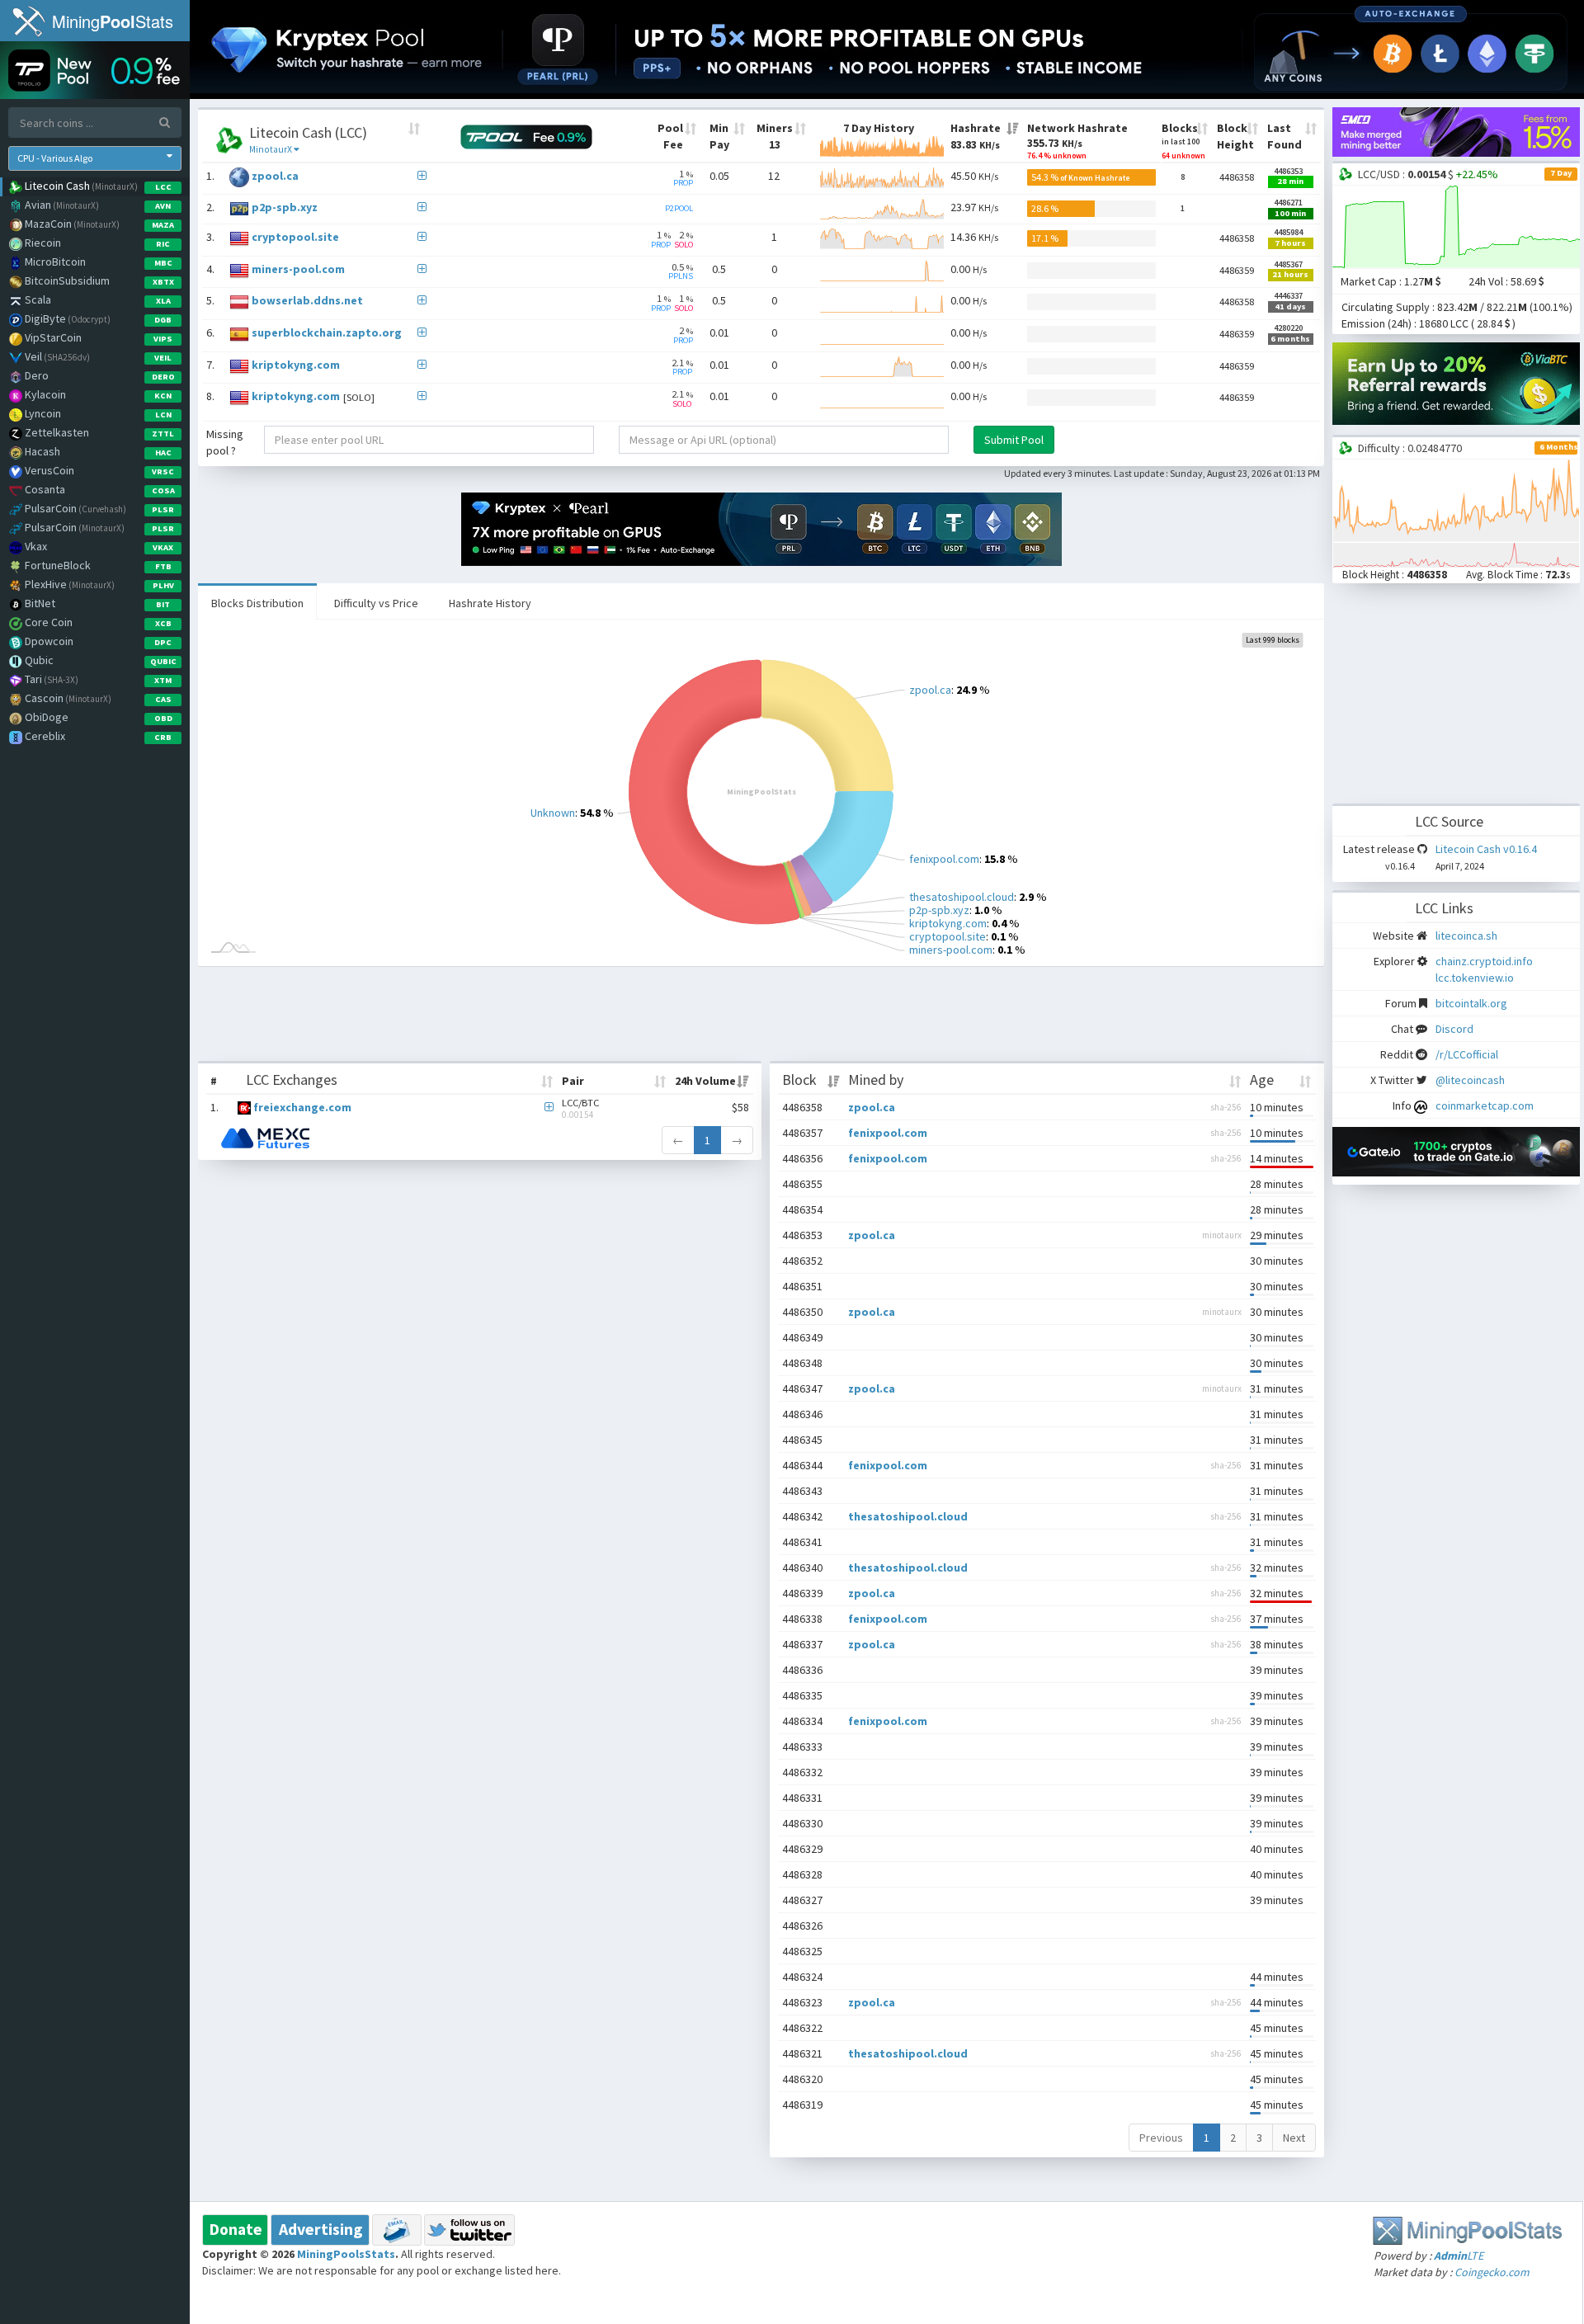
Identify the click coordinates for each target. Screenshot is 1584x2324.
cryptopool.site (295, 238)
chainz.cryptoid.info (1484, 961)
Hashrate (976, 136)
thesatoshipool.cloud (908, 1516)
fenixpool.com (888, 1133)
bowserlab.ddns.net (307, 301)
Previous (1161, 2138)
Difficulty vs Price (376, 603)
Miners (775, 136)
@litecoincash (1470, 1080)
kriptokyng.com (296, 365)
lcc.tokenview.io (1475, 978)
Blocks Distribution (257, 603)
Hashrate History (490, 603)
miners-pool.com (298, 269)
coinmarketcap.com (1485, 1105)
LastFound (1285, 136)
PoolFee (670, 136)
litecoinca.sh (1466, 936)
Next (1294, 2138)
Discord (1454, 1029)
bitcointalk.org (1471, 1003)
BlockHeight (1235, 136)
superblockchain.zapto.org (327, 332)
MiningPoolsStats (346, 2254)
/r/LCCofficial (1467, 1054)
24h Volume (705, 1081)
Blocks (1183, 141)
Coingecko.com (1492, 2272)
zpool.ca (275, 176)
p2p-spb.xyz (285, 208)
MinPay (719, 136)
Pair (573, 1081)
